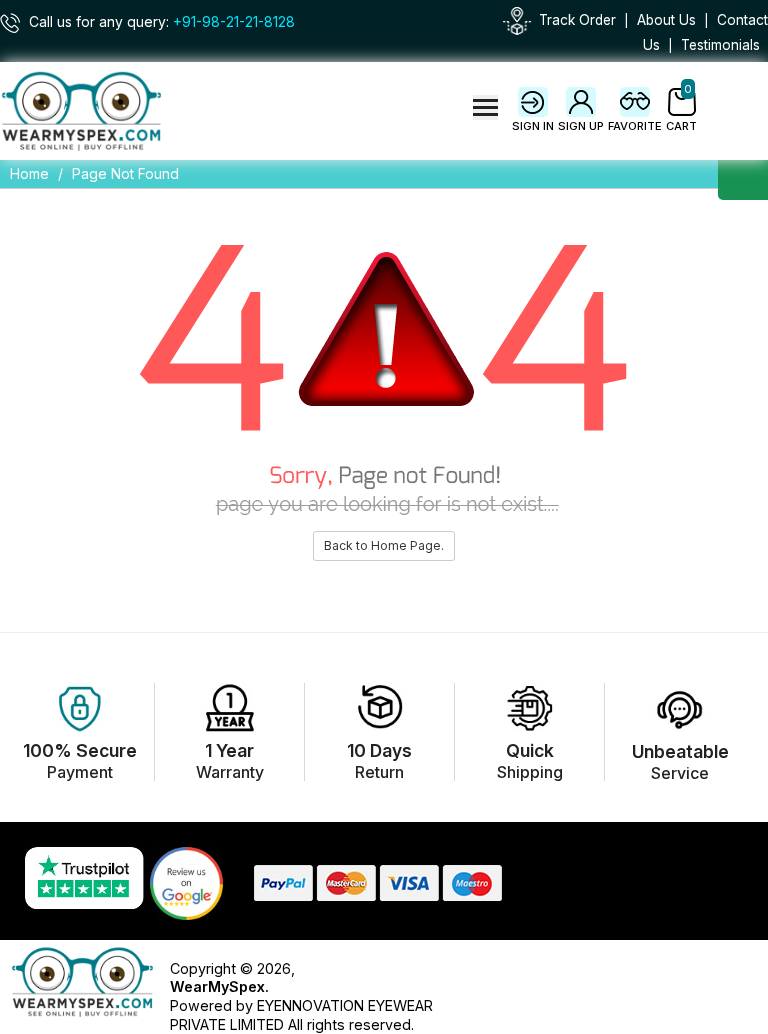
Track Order (577, 20)
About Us (666, 20)
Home (29, 173)
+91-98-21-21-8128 (234, 22)
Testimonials (720, 45)
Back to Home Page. (384, 545)
